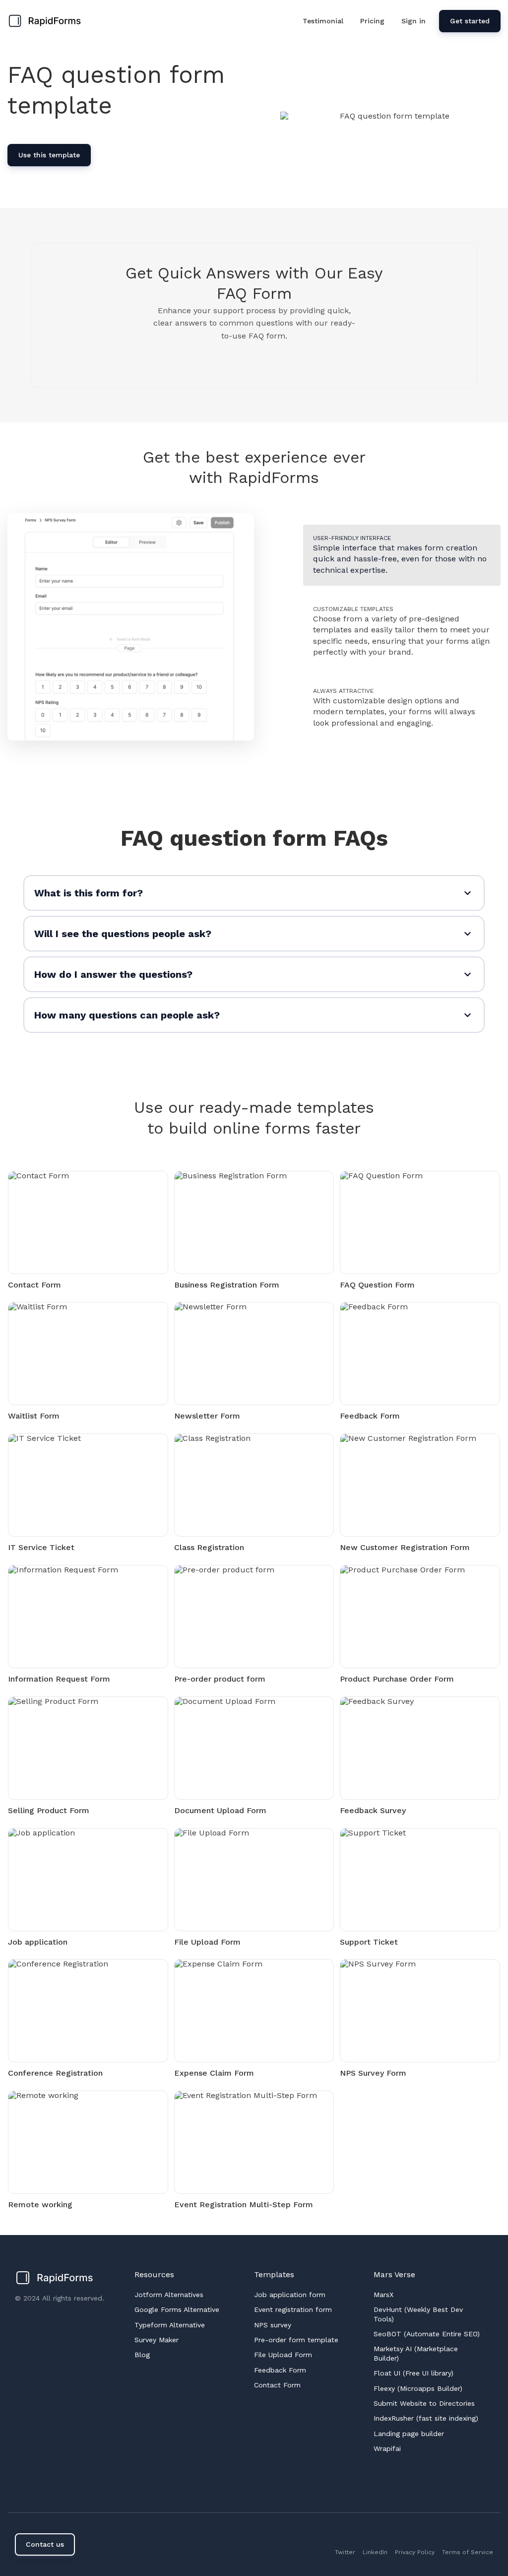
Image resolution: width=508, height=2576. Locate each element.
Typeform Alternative (170, 2325)
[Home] (47, 21)
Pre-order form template (296, 2340)
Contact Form (277, 2385)
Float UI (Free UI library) (413, 2373)
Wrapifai (387, 2448)
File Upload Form (283, 2355)
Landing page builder (409, 2434)
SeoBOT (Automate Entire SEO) (427, 2334)
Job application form (290, 2295)
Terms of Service (468, 2552)
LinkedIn (375, 2552)
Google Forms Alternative (177, 2309)
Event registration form (293, 2309)
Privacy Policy (415, 2552)
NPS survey (273, 2325)
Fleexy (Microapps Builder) (418, 2388)
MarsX (383, 2295)
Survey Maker (157, 2340)
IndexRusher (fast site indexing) (426, 2418)
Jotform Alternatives (169, 2295)
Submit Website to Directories (424, 2403)
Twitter (345, 2552)
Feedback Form (280, 2370)
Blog (142, 2355)
